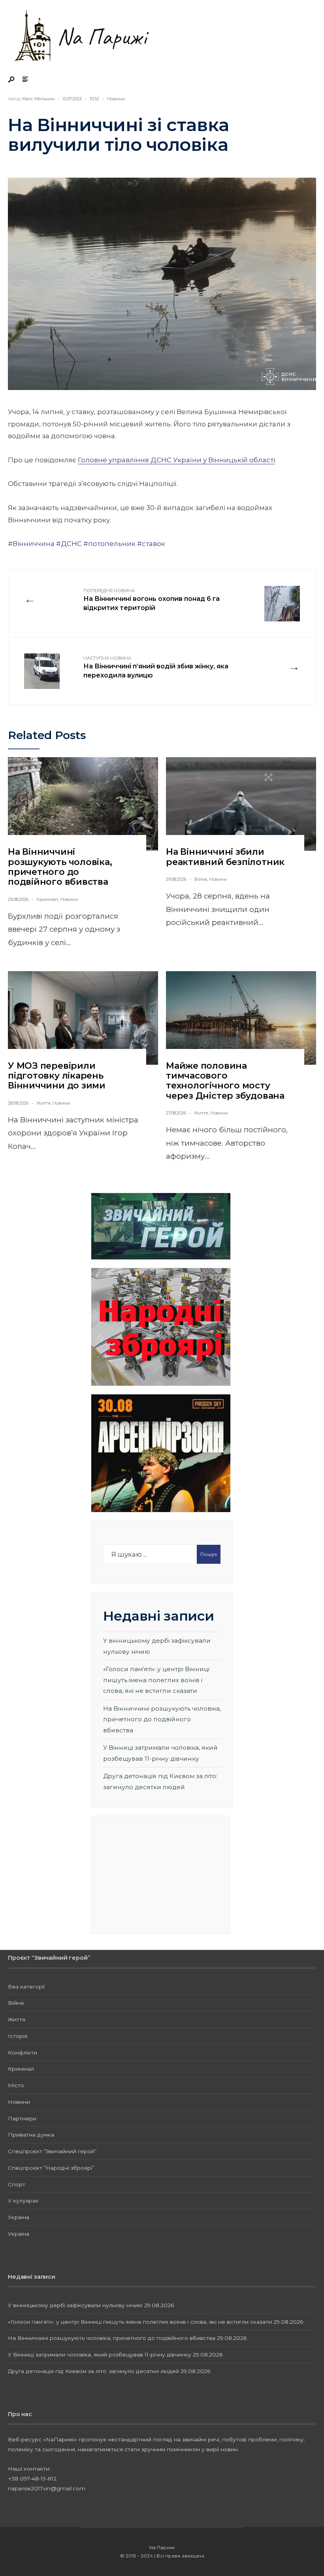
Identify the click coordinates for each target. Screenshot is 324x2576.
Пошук (209, 1554)
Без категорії (26, 1987)
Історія (18, 2036)
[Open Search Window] (12, 80)
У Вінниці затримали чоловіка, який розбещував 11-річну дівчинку (100, 2355)
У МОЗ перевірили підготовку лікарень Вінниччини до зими (57, 1076)
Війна (201, 879)
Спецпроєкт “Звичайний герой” (52, 2151)
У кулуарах (23, 2201)
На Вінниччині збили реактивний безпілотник (225, 857)
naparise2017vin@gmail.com (47, 2488)
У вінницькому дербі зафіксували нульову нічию (75, 2305)
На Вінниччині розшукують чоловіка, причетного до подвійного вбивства (60, 867)
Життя (43, 1103)
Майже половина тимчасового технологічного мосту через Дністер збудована (225, 1081)
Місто (16, 2085)
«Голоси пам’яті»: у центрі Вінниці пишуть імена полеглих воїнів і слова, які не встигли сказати (156, 1680)
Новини (116, 99)
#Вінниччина (31, 544)
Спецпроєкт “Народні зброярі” (51, 2168)
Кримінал (47, 899)
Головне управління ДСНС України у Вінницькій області (176, 460)
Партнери (22, 2118)
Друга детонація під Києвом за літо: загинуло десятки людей (93, 2371)
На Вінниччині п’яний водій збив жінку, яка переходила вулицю (156, 667)
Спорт (17, 2184)
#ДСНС (69, 544)
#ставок (151, 544)
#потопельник (109, 544)
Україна (19, 2217)
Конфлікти (23, 2053)
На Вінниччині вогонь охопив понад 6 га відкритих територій (152, 600)
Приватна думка (31, 2135)
